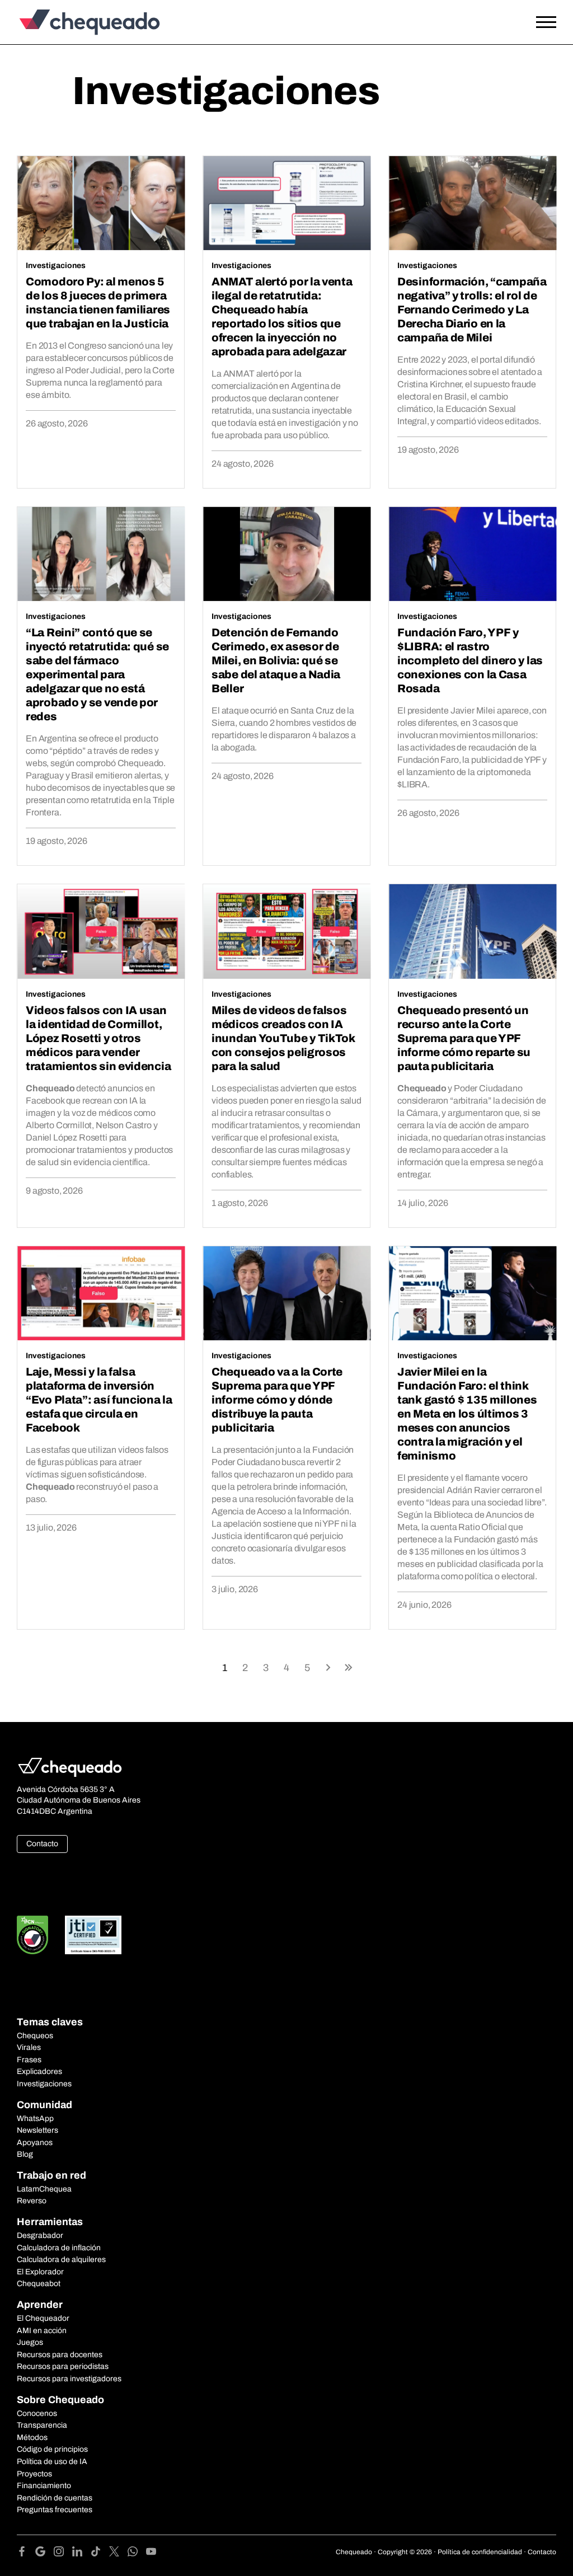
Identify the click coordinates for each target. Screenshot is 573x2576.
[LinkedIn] (81, 2553)
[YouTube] (151, 2553)
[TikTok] (100, 2553)
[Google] (44, 2553)
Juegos (30, 2342)
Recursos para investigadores (69, 2379)
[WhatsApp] (137, 2553)
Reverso (32, 2201)
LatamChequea (44, 2189)
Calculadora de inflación (59, 2248)
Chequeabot (39, 2284)
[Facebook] (26, 2553)
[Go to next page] (328, 1667)
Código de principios (52, 2449)
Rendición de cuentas (55, 2498)
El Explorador (40, 2272)
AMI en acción (42, 2331)
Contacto (42, 1844)
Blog (25, 2154)
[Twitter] (118, 2553)
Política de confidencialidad (480, 2552)
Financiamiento (44, 2486)
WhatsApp (35, 2118)
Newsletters (37, 2130)
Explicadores (39, 2071)
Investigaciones (56, 266)
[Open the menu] (546, 22)
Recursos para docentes (60, 2355)
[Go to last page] (349, 1667)
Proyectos (34, 2474)
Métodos (32, 2437)
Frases (29, 2060)
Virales (29, 2047)
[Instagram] (63, 2553)
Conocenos (37, 2413)
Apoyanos (35, 2143)
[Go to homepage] (87, 22)
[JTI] (93, 1935)
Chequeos (35, 2036)
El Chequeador (43, 2318)
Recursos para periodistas (63, 2366)
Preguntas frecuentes (55, 2510)
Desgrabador (40, 2235)
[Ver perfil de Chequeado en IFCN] (32, 1935)
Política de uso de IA (52, 2462)
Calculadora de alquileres (61, 2260)
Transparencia (42, 2425)
